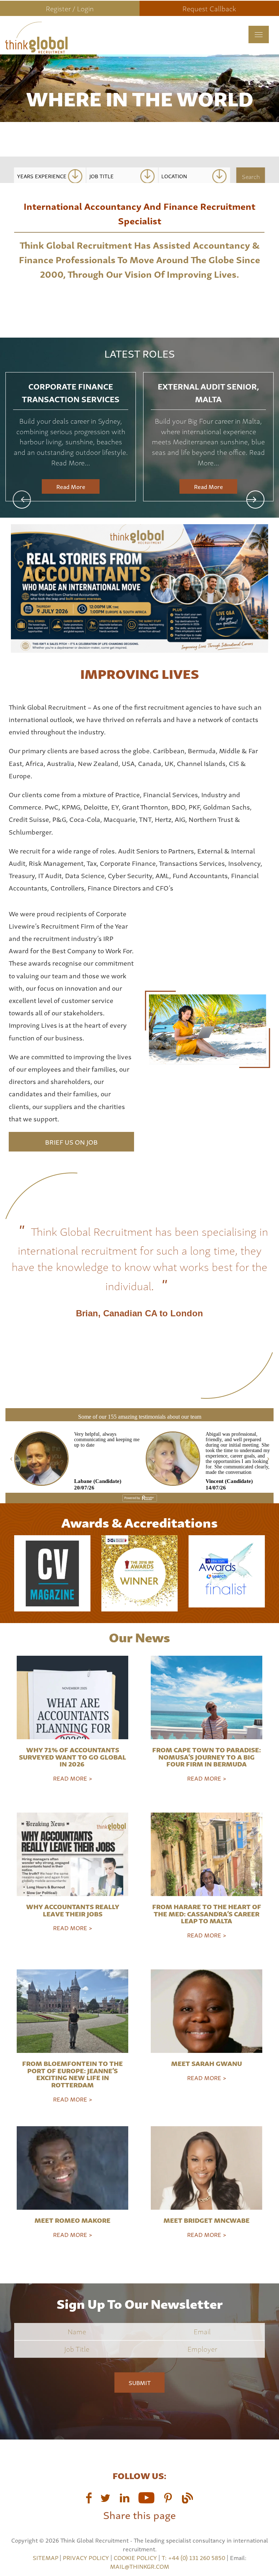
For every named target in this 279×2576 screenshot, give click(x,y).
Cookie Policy (135, 2557)
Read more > (73, 1778)
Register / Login (70, 8)
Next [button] (255, 500)
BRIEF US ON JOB (71, 1142)
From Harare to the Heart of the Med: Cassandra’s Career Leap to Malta (207, 1913)
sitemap (45, 2557)
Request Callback (209, 8)
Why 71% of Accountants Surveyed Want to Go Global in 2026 (72, 1756)
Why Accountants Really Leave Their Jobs (73, 1910)
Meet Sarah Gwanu (207, 2063)
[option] (71, 437)
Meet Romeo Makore (72, 2220)
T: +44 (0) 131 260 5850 (194, 2557)
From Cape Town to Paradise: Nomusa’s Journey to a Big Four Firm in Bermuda (207, 1756)
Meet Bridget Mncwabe (207, 2220)
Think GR (84, 47)
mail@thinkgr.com (140, 2566)
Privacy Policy (86, 2557)
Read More (71, 486)
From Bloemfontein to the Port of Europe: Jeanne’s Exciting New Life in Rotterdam (72, 2074)
